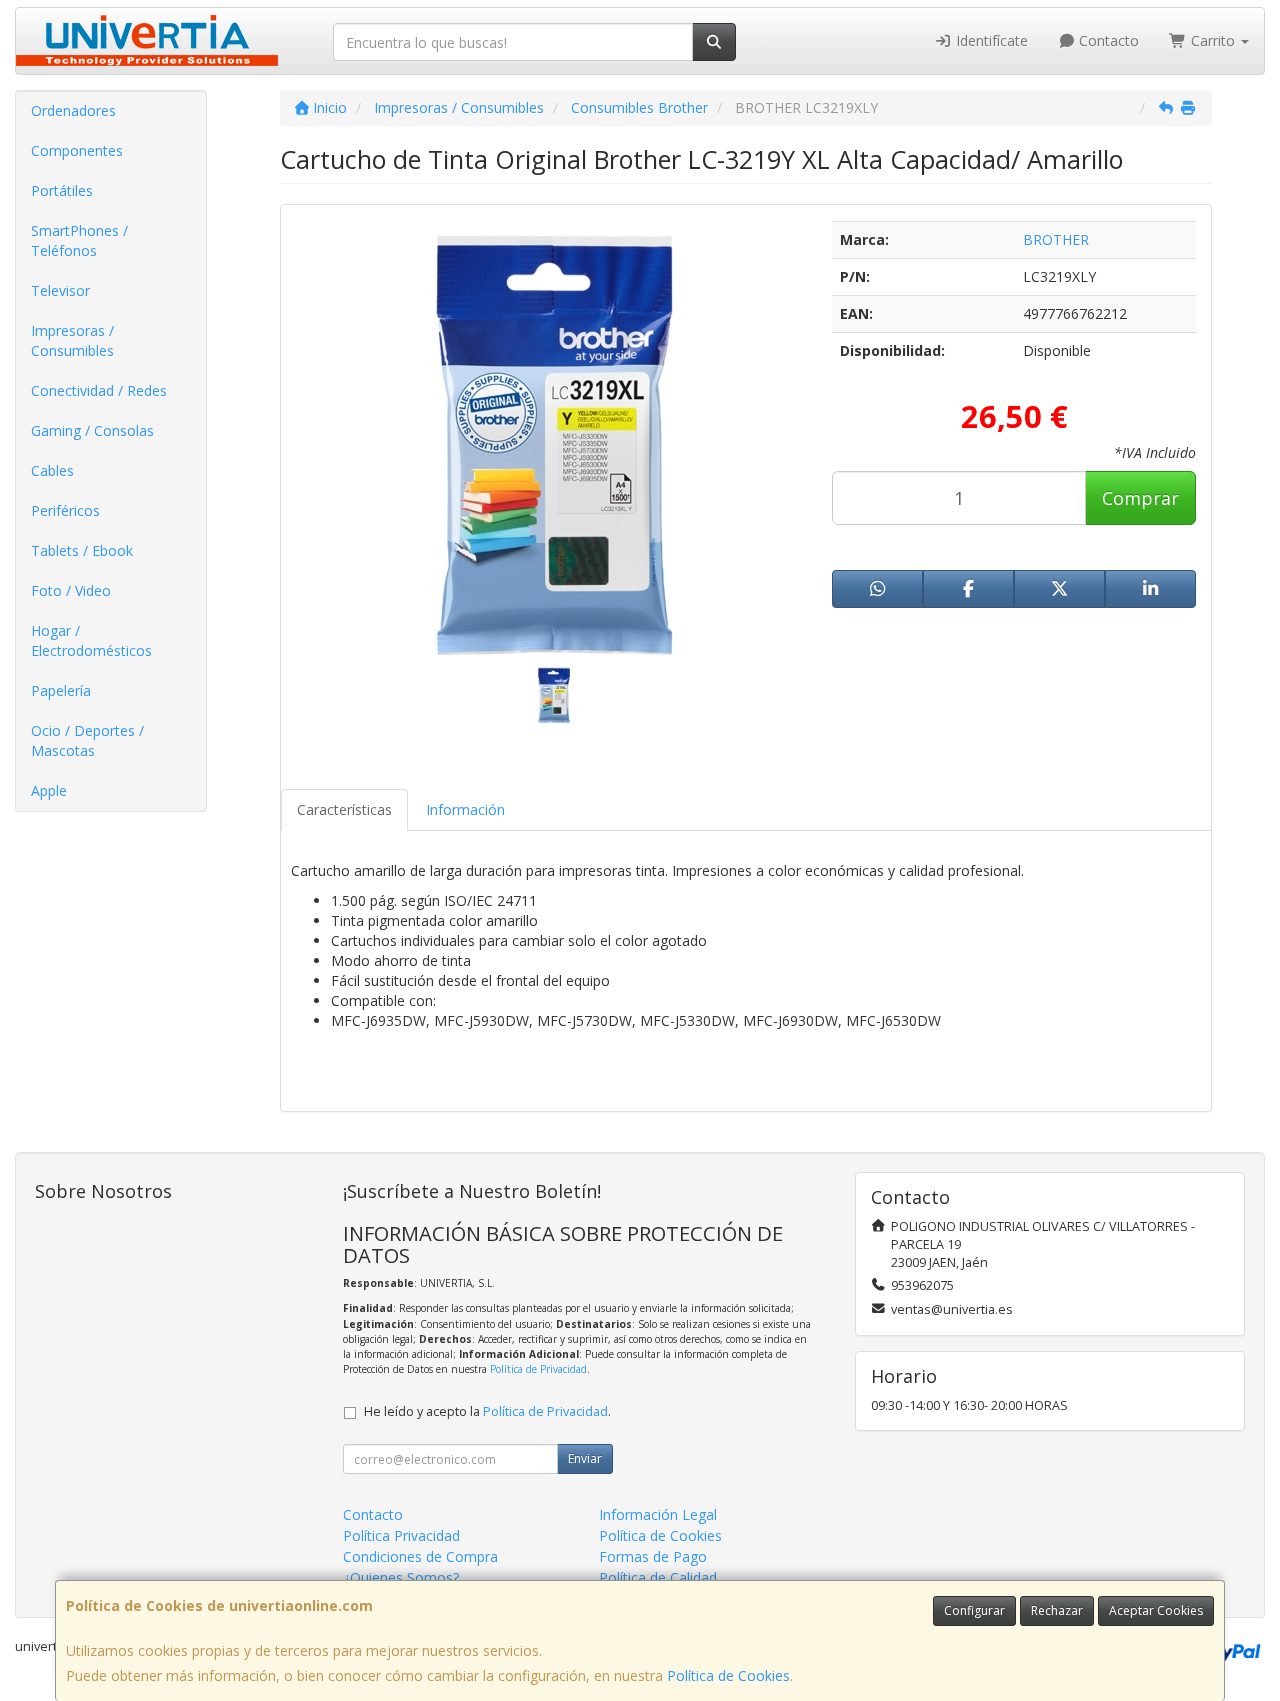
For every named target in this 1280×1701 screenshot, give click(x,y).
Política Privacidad (401, 1535)
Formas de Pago (653, 1556)
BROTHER (1056, 239)
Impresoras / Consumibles (72, 340)
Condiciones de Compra (420, 1556)
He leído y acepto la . (487, 1411)
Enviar (585, 1458)
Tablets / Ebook (82, 550)
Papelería (61, 690)
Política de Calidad (658, 1577)
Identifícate (990, 40)
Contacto (1107, 40)
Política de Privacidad (538, 1369)
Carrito (1213, 40)
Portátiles (62, 190)
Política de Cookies (728, 1675)
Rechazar (1057, 1610)
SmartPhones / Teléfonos (79, 240)
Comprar (1140, 498)
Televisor (60, 290)
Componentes (77, 150)
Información (465, 809)
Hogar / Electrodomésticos (91, 640)
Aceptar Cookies (1156, 1610)
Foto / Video (71, 590)
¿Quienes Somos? (401, 1577)
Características (344, 809)
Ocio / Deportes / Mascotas (87, 740)
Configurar (974, 1610)
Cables (52, 470)
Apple (49, 790)
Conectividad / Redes (99, 390)
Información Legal (658, 1514)
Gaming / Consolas (92, 430)
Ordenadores (73, 110)
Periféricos (65, 510)
